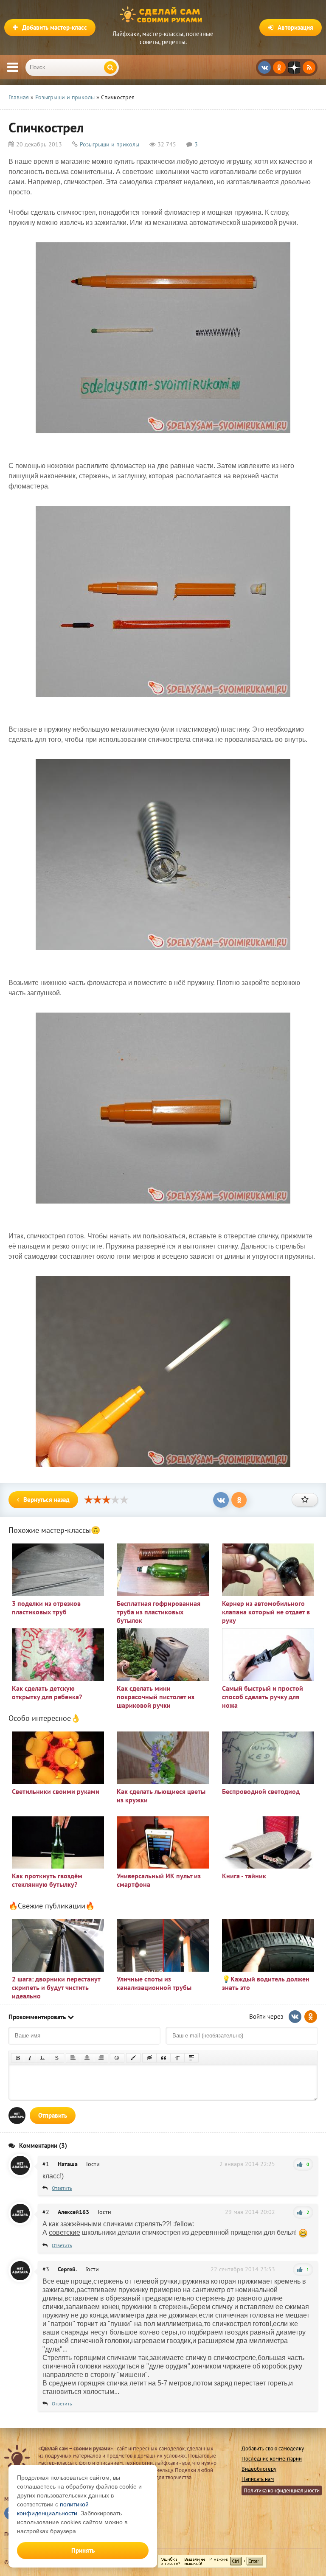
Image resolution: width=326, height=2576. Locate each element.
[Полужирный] (18, 2058)
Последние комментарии (272, 2459)
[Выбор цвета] (133, 2058)
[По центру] (87, 2058)
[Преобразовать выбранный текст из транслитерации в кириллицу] (177, 2058)
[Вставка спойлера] (191, 2058)
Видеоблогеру (259, 2469)
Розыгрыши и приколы (110, 144)
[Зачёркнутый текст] (57, 2058)
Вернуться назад (46, 1500)
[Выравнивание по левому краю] (73, 2058)
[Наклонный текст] (30, 2058)
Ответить (62, 2188)
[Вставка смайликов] (117, 2058)
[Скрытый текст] (149, 2058)
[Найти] (110, 67)
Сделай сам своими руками (163, 15)
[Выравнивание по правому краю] (101, 2058)
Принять (83, 2550)
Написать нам (258, 2479)
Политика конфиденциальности (282, 2490)
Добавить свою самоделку (273, 2448)
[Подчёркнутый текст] (43, 2058)
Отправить (53, 2115)
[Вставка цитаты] (163, 2058)
